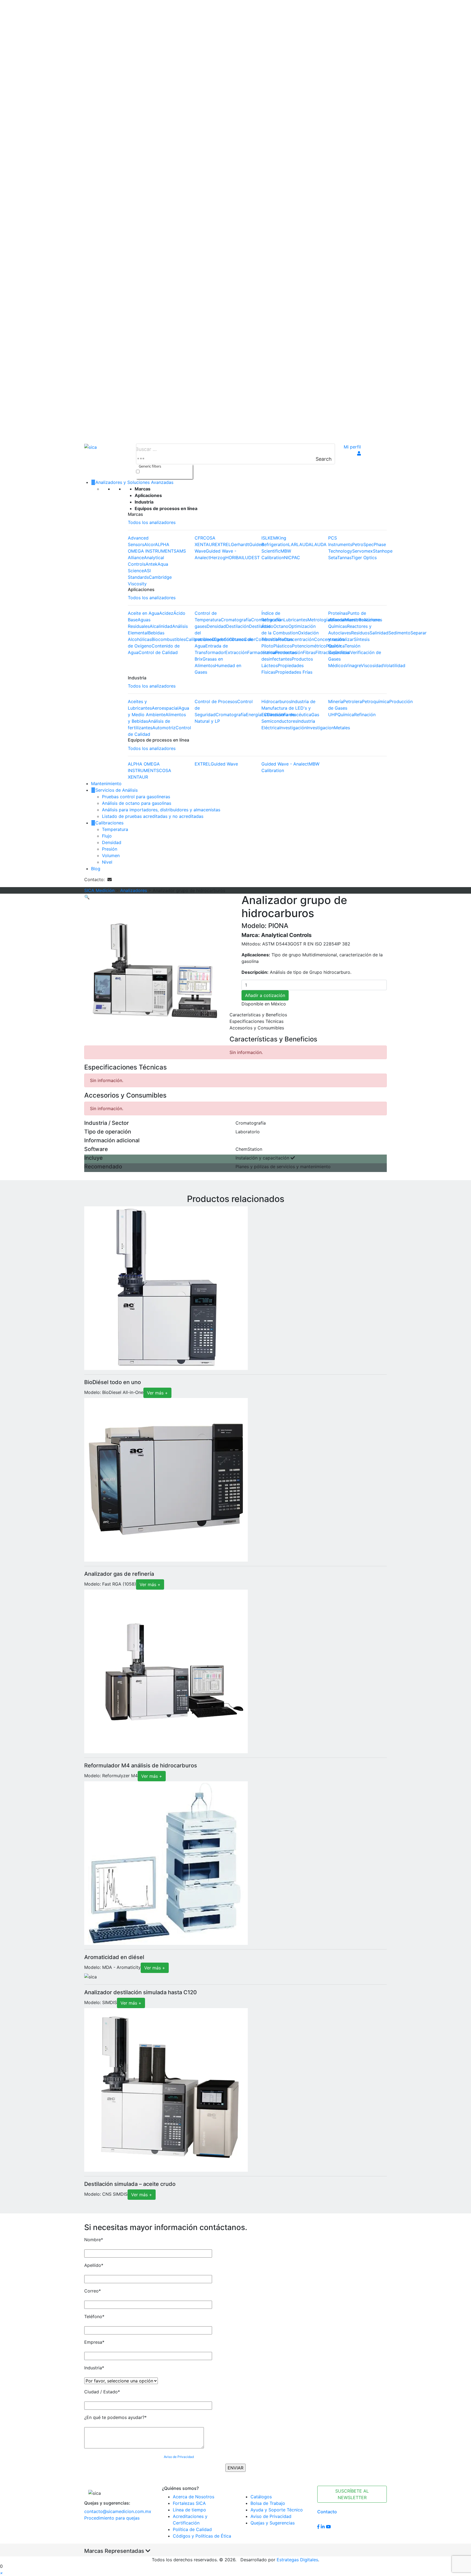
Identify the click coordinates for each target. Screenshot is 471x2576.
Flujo (107, 836)
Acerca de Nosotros (194, 2497)
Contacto (327, 2512)
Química (346, 715)
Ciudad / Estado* (102, 2392)
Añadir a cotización (265, 995)
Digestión (222, 639)
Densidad (216, 626)
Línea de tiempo (189, 2510)
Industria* (94, 2368)
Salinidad (379, 633)
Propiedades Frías (294, 672)
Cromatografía (236, 620)
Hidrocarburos (276, 701)
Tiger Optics (364, 558)
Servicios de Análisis (117, 790)
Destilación (237, 626)
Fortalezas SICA (189, 2503)
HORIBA (233, 558)
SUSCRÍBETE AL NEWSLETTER (352, 2494)
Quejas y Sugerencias (273, 2523)
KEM (272, 538)
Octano (281, 626)
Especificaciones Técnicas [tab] (256, 1021)
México (278, 1004)
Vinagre (353, 665)
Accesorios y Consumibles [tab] (257, 1028)
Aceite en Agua (144, 613)
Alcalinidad (161, 626)
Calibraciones (109, 823)
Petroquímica (376, 701)
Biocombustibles (169, 639)
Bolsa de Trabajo (268, 2503)
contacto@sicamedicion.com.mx (118, 2511)
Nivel (107, 862)
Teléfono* (94, 2316)
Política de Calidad (192, 2529)
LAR (292, 544)
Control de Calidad (158, 652)
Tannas (344, 558)
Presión (110, 849)
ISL (265, 538)
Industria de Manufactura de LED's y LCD (288, 708)
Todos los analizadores (152, 522)
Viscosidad (372, 665)
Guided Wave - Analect (285, 764)
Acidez (166, 613)
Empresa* (94, 2342)
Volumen (111, 855)
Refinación (365, 715)
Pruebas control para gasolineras (136, 797)
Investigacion (320, 728)
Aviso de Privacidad (179, 2457)
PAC (296, 558)
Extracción (236, 652)
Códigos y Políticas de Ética (202, 2536)
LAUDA (304, 544)
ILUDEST (251, 558)
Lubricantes (295, 620)
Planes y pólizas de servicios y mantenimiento (283, 1167)
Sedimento (399, 633)
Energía (254, 715)
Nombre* (94, 2240)
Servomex (363, 551)
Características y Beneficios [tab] (258, 1015)
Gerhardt (240, 544)
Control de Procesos (216, 701)
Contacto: (96, 879)
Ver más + (157, 1393)
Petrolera (353, 701)
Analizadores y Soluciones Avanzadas (134, 482)
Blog (96, 869)
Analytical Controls (286, 935)
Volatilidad (394, 665)
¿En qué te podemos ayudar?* (115, 2417)
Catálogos (261, 2497)
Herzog (218, 558)
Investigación (293, 728)
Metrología (319, 620)
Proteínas (338, 613)
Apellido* (94, 2265)
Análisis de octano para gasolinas (137, 803)
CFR (199, 538)
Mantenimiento (106, 784)
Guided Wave (224, 764)
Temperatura (115, 829)
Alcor (150, 544)
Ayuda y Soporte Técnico (277, 2510)
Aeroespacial (165, 708)
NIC (288, 558)
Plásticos (283, 646)
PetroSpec (363, 544)
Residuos (360, 633)
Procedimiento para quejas (112, 2518)
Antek (152, 564)
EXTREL (223, 544)
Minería (336, 701)
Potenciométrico (309, 646)
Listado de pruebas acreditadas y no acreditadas (153, 816)
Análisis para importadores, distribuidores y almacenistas (161, 810)
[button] (1, 2573)
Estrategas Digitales (297, 2560)
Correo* (93, 2291)
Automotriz (164, 728)
